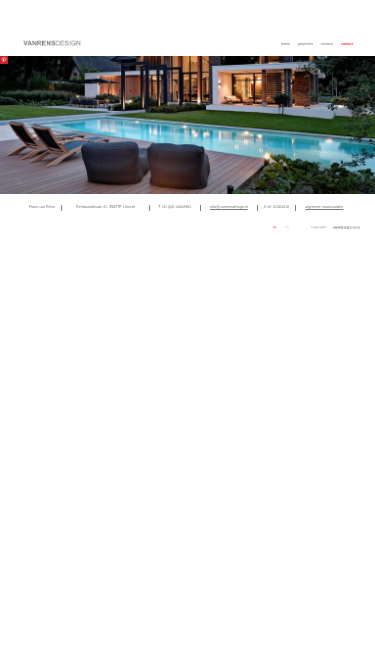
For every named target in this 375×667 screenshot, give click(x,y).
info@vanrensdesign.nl (229, 207)
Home (285, 44)
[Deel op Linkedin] (242, 225)
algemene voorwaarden (324, 207)
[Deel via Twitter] (235, 225)
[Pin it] (4, 60)
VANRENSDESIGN (52, 43)
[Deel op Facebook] (228, 225)
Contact (347, 44)
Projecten (305, 44)
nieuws (327, 44)
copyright (318, 227)
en (287, 227)
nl (275, 227)
